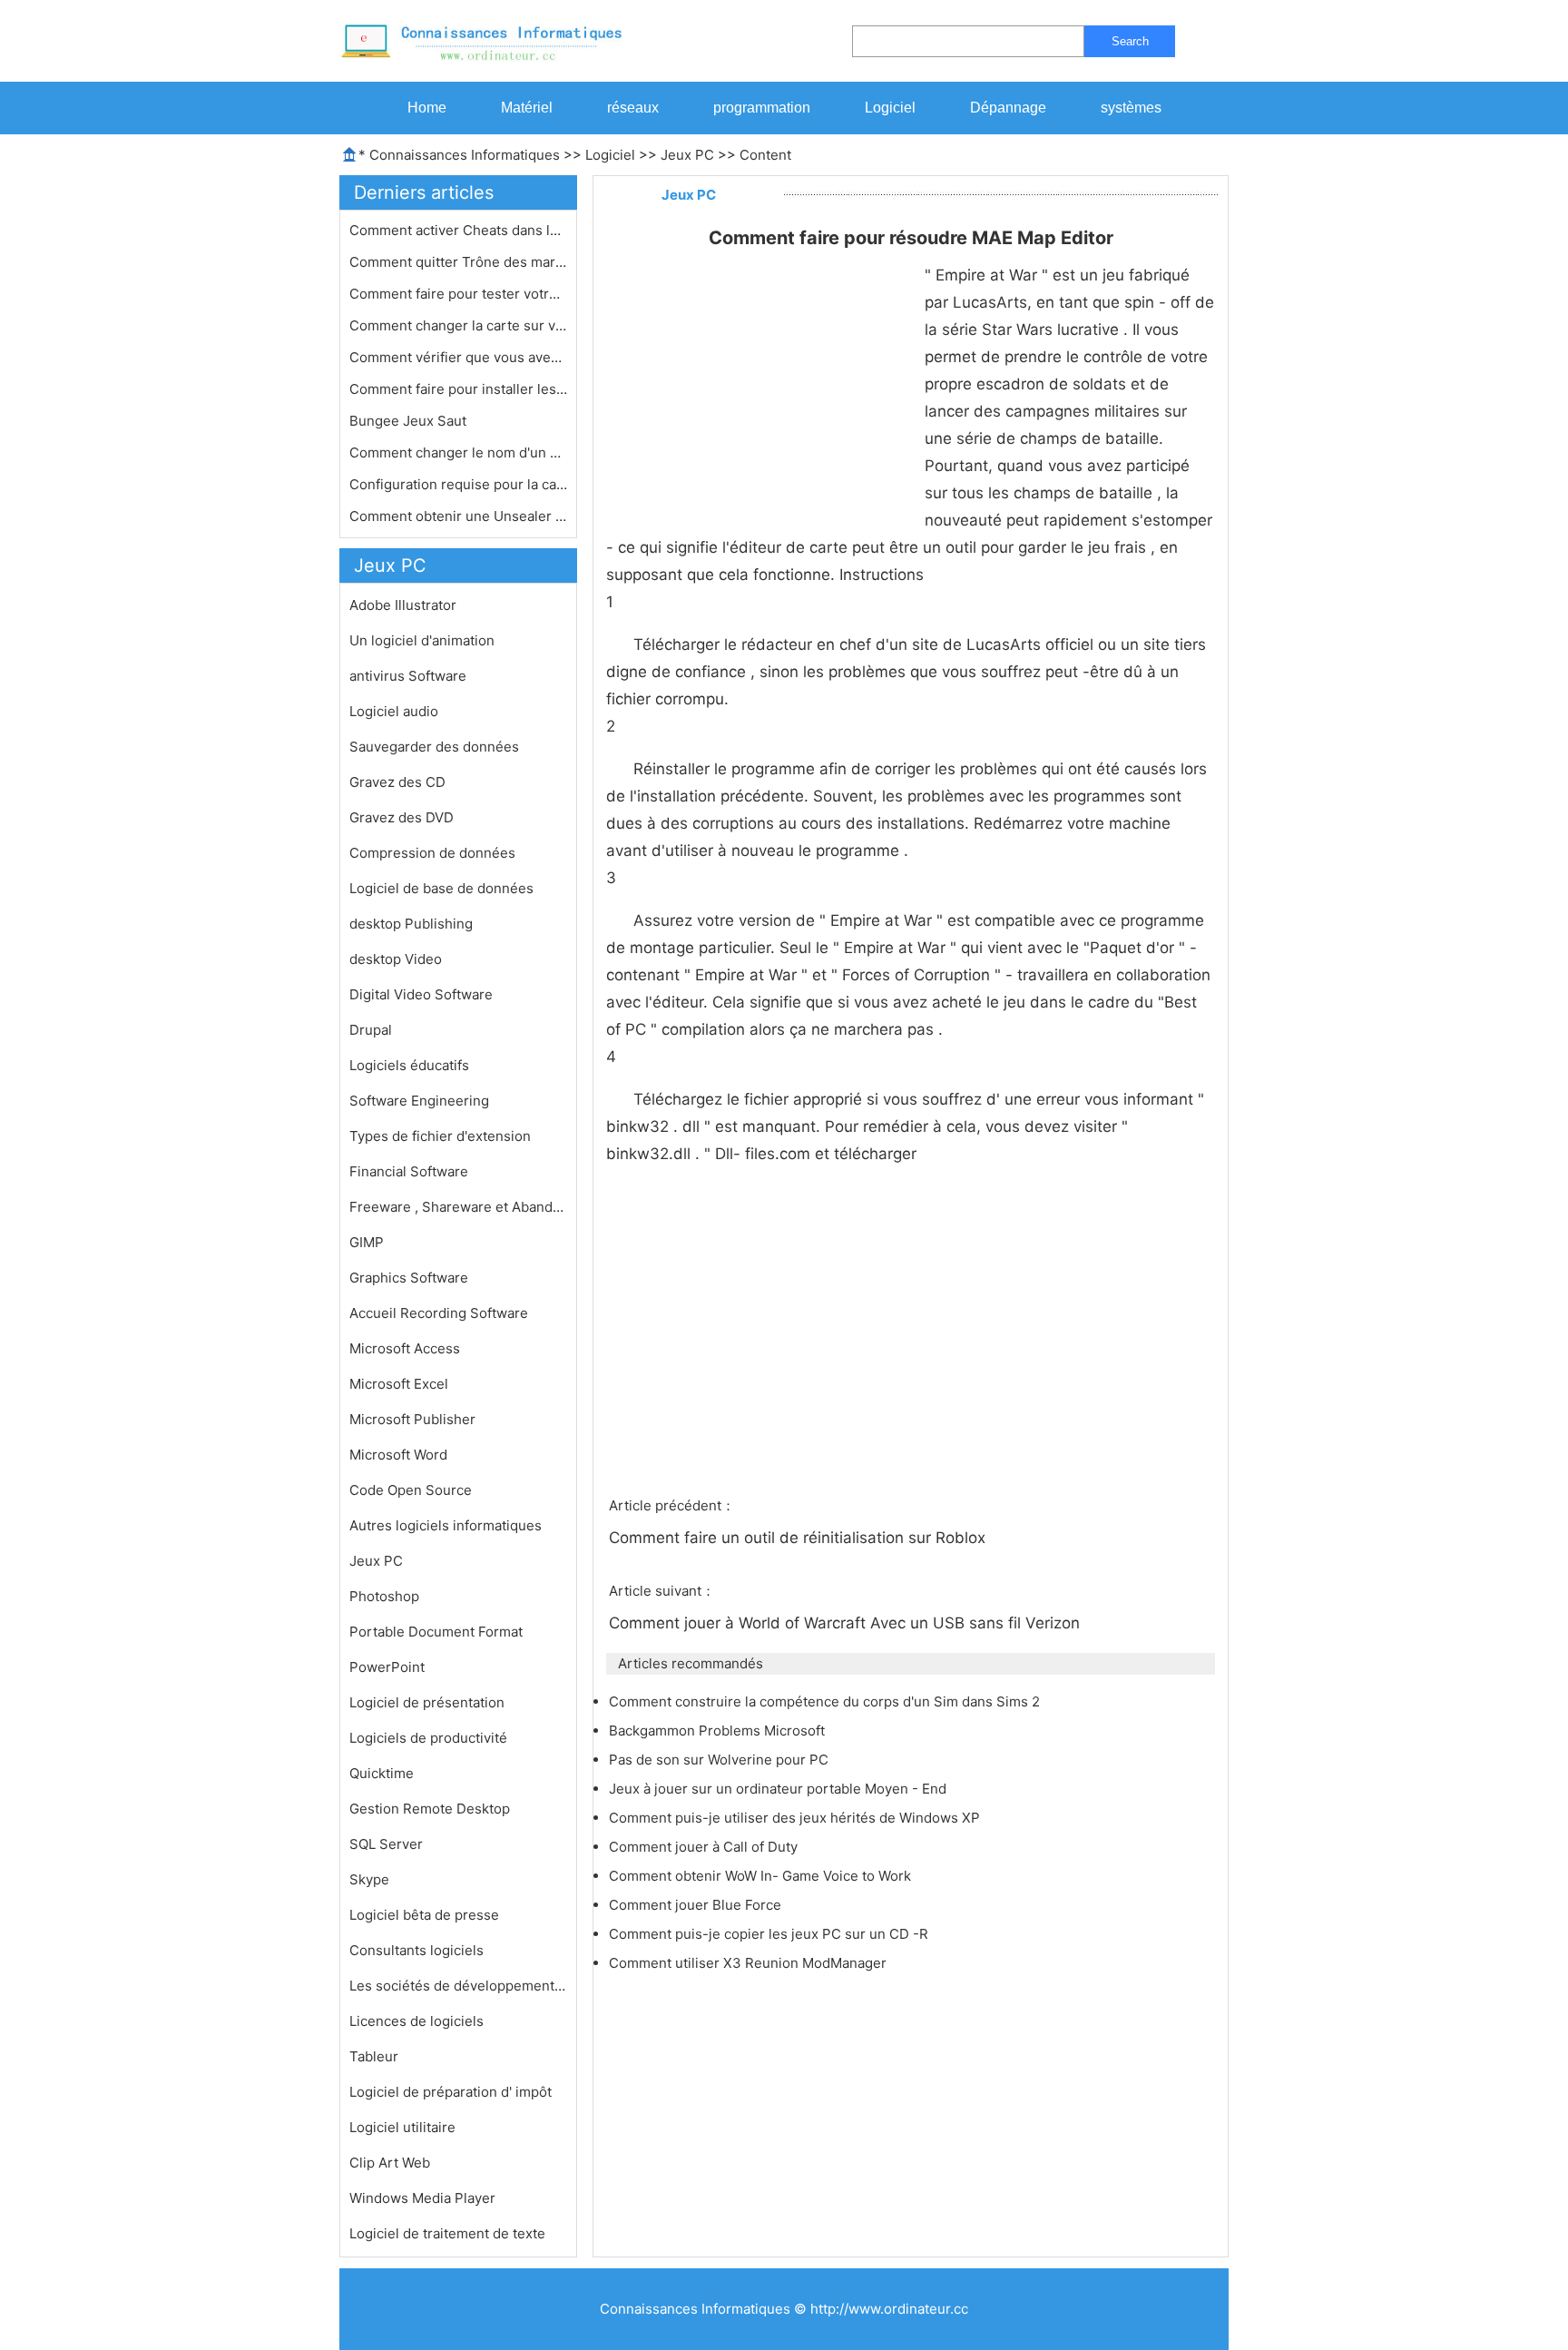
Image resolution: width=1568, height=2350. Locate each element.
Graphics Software (409, 1278)
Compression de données (432, 853)
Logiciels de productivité (428, 1738)
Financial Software (409, 1171)
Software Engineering (419, 1101)
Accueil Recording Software (439, 1313)
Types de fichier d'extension (440, 1136)
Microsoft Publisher (412, 1419)
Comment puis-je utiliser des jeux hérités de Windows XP (796, 1818)
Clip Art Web (390, 2163)
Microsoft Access (405, 1348)
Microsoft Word (398, 1455)
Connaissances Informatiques (465, 155)
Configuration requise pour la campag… (458, 484)
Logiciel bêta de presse (424, 1915)
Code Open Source (411, 1490)
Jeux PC (687, 155)
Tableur (374, 2056)
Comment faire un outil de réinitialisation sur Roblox (799, 1538)
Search (1130, 41)
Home (427, 108)
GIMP (367, 1242)
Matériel (527, 108)
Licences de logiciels (416, 2021)
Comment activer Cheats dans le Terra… (458, 230)
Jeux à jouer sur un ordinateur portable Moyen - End (779, 1789)
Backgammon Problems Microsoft (719, 1731)
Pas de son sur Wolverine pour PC (720, 1760)
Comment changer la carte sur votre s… (458, 325)
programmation (762, 108)
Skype (369, 1879)
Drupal (371, 1030)
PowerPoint (387, 1667)
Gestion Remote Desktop (430, 1809)
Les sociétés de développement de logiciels (458, 1986)
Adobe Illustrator (403, 605)
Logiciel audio (394, 711)
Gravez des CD (397, 782)
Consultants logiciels (416, 1950)
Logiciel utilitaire (402, 2127)
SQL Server (386, 1844)
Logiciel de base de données (441, 888)
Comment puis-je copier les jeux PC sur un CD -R (770, 1934)
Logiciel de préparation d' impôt (451, 2092)
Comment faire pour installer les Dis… (458, 389)
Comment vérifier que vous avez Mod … (458, 357)
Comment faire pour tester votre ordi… (458, 294)
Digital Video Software (421, 994)
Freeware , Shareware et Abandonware (458, 1207)
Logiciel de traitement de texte (447, 2233)
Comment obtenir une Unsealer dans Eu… (458, 516)
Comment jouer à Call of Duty (705, 1847)
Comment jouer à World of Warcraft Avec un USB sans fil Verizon (847, 1623)
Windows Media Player (422, 2198)
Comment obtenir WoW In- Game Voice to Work (762, 1876)
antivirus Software (408, 676)
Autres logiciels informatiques (446, 1525)
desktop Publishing (411, 924)
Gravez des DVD (402, 817)
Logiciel (890, 108)
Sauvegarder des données (434, 747)
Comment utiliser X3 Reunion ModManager (750, 1963)
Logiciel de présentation (427, 1702)
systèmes (1131, 108)
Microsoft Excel (399, 1384)
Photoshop (384, 1596)
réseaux (633, 108)
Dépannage (1008, 108)
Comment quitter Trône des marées (458, 262)
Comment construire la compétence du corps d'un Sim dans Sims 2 (826, 1701)
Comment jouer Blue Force (697, 1905)
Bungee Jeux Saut (410, 421)
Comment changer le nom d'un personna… (458, 452)
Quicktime (382, 1773)
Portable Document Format (436, 1632)
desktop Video (396, 959)
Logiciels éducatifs (409, 1065)
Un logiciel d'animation (422, 640)
